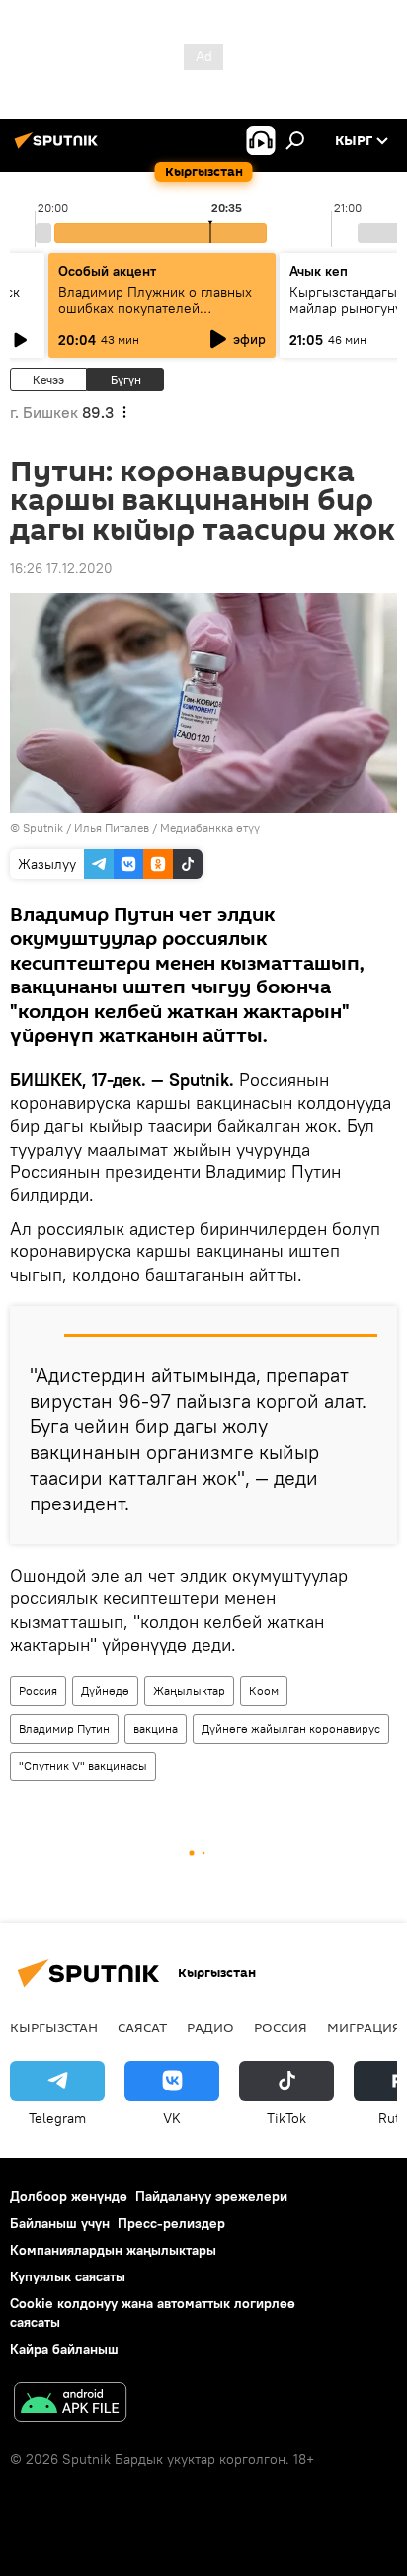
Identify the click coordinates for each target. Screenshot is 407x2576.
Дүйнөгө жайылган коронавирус (291, 1728)
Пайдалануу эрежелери (211, 2196)
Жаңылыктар (189, 1691)
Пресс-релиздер (171, 2223)
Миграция (364, 2027)
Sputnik (43, 828)
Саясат (142, 2027)
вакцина (156, 1728)
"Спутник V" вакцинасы (83, 1766)
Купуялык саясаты (68, 2276)
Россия (38, 1691)
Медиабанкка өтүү (210, 828)
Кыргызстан (54, 2027)
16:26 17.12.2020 (61, 568)
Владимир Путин (64, 1728)
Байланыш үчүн (60, 2223)
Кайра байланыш (64, 2349)
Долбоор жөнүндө (69, 2196)
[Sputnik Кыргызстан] (59, 148)
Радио (210, 2027)
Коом (264, 1691)
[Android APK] (70, 2404)
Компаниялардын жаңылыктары (113, 2250)
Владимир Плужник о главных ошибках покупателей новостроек (155, 308)
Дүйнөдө (105, 1691)
